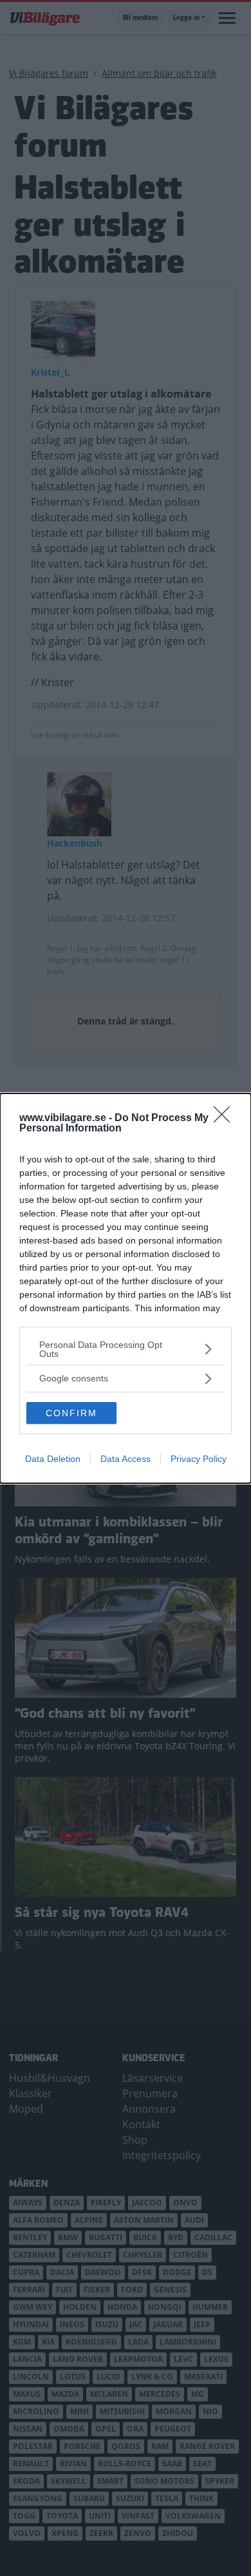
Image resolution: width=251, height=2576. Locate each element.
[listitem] (126, 1349)
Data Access (126, 1459)
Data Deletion (53, 1459)
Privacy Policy (199, 1459)
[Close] (226, 1119)
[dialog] (126, 1288)
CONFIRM (71, 1413)
